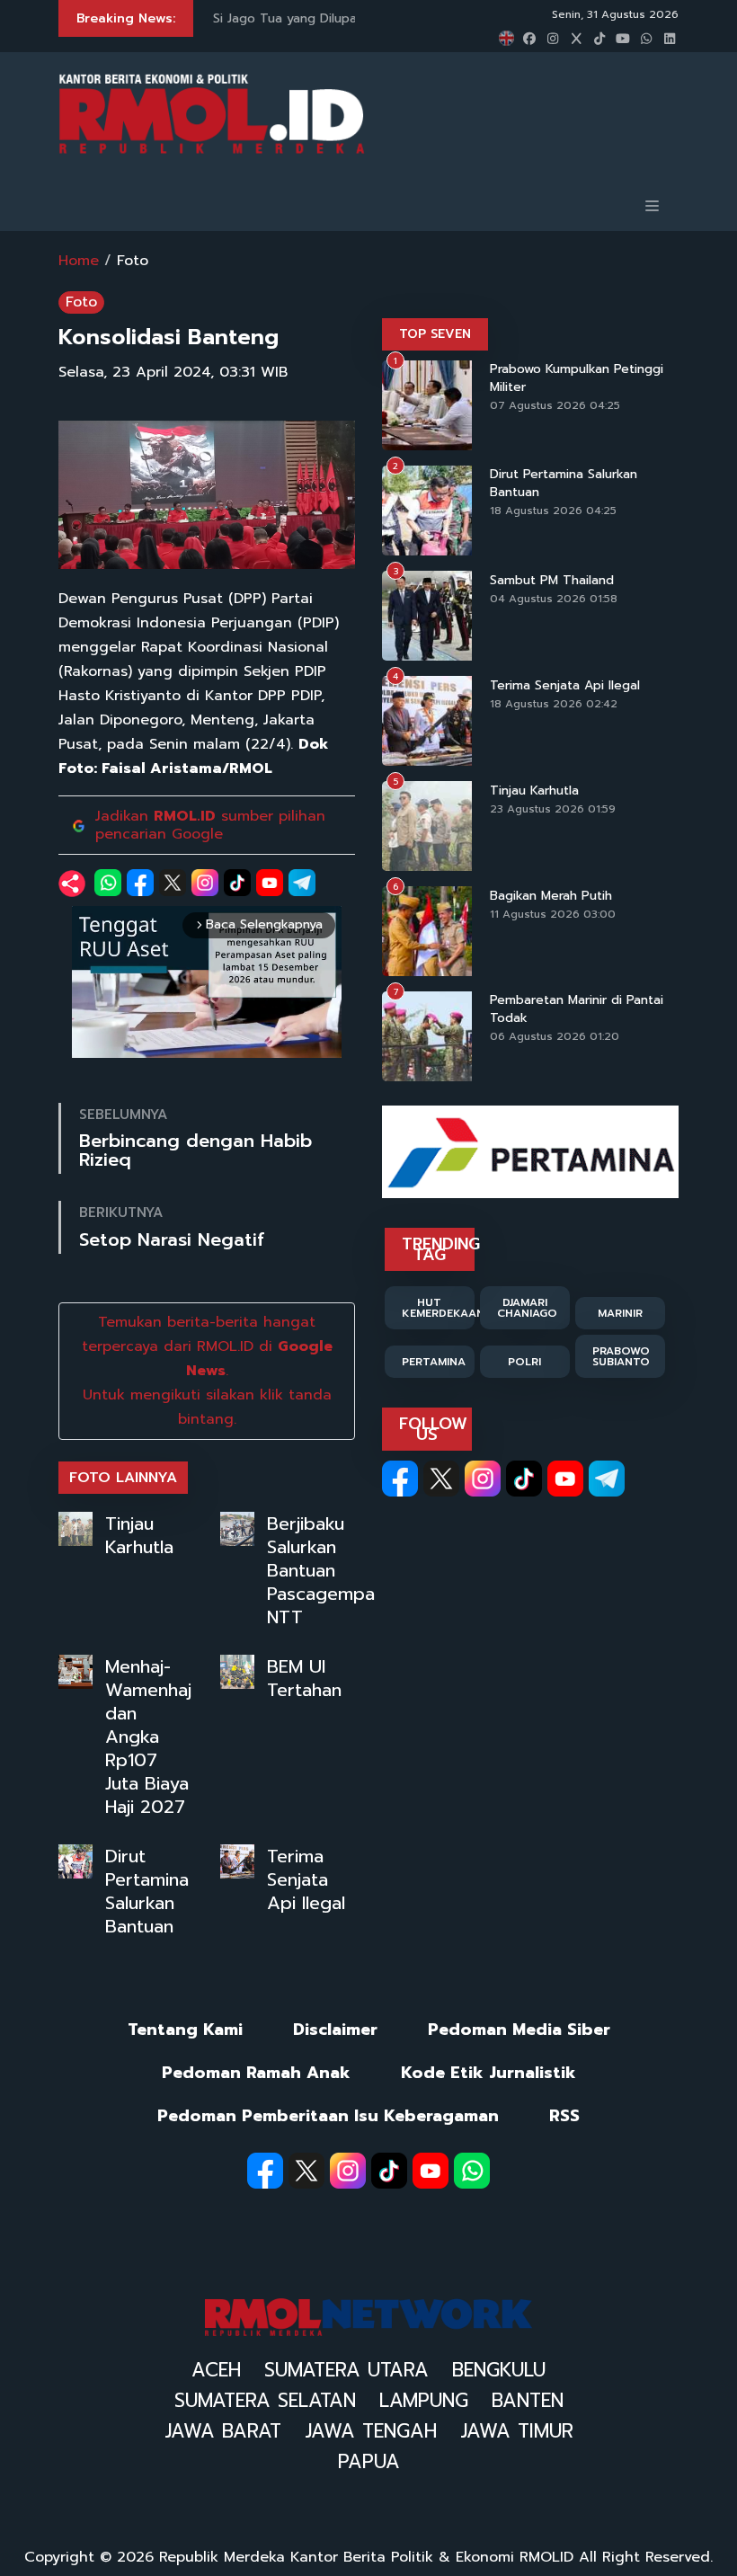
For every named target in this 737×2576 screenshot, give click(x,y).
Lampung (424, 2401)
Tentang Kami (185, 2030)
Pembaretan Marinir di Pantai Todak (577, 1009)
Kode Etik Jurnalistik (488, 2073)
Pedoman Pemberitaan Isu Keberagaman (328, 2116)
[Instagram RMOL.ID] (483, 1479)
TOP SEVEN (435, 334)
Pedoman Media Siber (519, 2030)
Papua (369, 2462)
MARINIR (620, 1313)
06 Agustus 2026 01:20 (555, 1036)
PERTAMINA (434, 1362)
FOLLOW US (433, 1429)
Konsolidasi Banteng (169, 337)
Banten (528, 2401)
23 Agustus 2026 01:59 (553, 809)
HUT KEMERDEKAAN (438, 1308)
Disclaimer (335, 2030)
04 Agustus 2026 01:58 (554, 599)
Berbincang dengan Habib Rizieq (195, 1150)
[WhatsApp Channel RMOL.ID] (472, 2171)
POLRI (524, 1362)
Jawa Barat (223, 2431)
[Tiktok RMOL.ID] (524, 1479)
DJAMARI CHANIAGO (527, 1308)
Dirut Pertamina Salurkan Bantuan (147, 1891)
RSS (564, 2116)
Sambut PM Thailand (552, 581)
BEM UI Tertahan (304, 1678)
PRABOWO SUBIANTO (621, 1356)
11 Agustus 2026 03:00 (553, 914)
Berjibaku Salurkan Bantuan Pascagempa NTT (321, 1570)
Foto (133, 261)
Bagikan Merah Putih (551, 896)
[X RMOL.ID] (441, 1479)
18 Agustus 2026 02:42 (554, 704)
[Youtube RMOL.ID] (565, 1479)
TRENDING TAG (438, 1249)
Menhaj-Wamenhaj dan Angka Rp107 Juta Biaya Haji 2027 (148, 1737)
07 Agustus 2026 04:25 (555, 405)
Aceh (216, 2370)
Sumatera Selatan (265, 2401)
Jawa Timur (517, 2431)
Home (79, 261)
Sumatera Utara (346, 2370)
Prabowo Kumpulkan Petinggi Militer (577, 378)
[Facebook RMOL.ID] (400, 1479)
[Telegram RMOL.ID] (607, 1479)
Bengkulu (499, 2370)
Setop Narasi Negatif (172, 1240)
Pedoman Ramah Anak (256, 2073)
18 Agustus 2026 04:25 (553, 511)
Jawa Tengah (371, 2431)
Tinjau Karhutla (139, 1535)
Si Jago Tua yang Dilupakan (295, 18)
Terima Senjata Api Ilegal (306, 1879)
